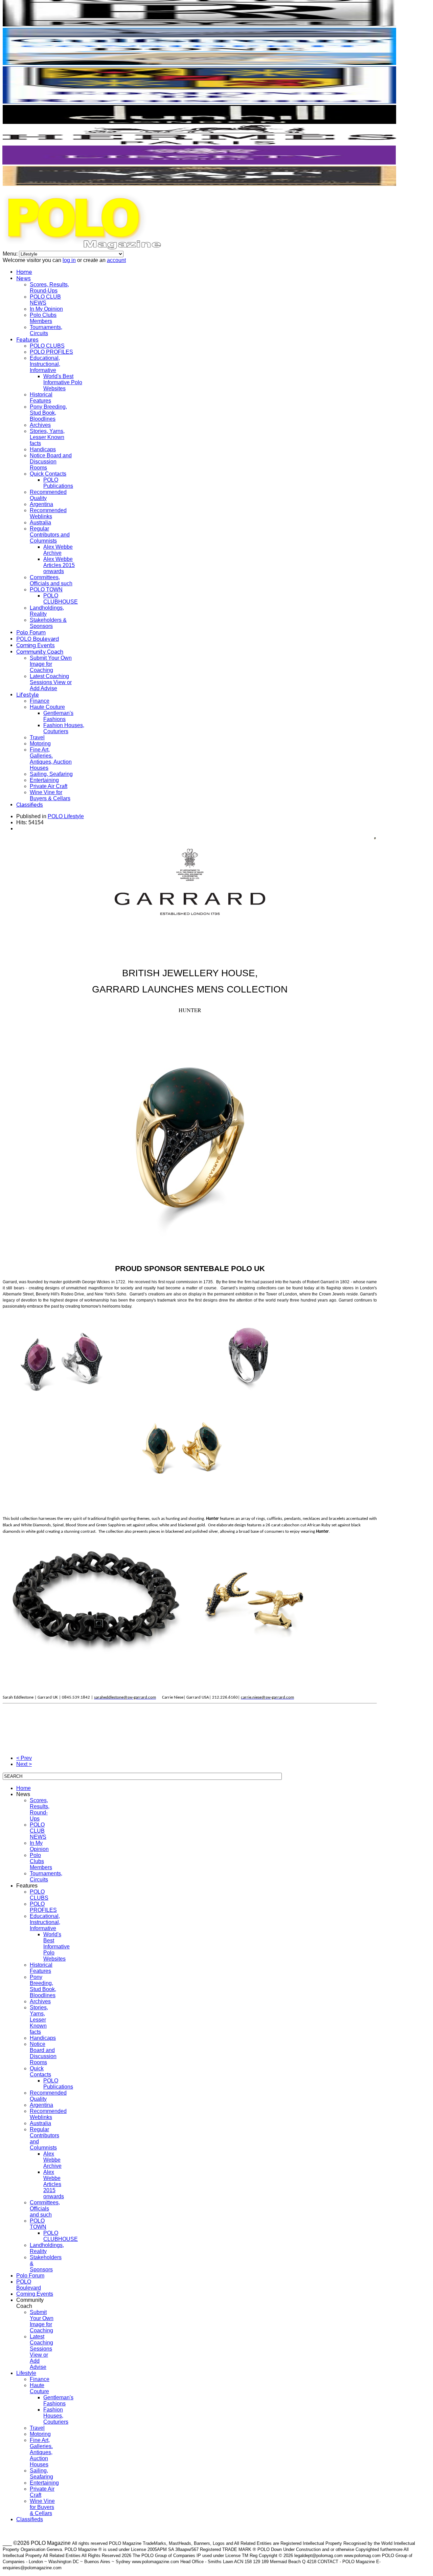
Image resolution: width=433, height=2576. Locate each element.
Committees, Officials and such (51, 580)
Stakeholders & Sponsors (48, 623)
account (116, 260)
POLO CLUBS (47, 346)
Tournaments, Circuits (46, 330)
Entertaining (44, 780)
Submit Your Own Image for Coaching (51, 664)
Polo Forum (31, 632)
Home (24, 272)
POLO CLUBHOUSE (61, 599)
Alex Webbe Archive (58, 550)
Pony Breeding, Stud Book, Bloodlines (48, 413)
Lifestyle (28, 695)
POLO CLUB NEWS (45, 300)
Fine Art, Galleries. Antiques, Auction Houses (51, 759)
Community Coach (40, 652)
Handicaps (43, 449)
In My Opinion (46, 309)
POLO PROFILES (51, 352)
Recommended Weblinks (48, 513)
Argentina (41, 504)
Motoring (40, 744)
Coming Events (36, 645)
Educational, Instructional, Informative (45, 364)
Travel (37, 737)
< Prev (24, 1758)
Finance (40, 701)
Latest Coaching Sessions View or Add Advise (51, 682)
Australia (40, 522)
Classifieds (30, 805)
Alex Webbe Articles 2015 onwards (59, 565)
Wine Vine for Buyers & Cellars (50, 795)
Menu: (11, 254)
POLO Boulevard (38, 639)
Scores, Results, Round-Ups (49, 288)
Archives (40, 425)
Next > (24, 1764)
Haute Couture (47, 707)
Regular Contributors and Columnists (50, 535)
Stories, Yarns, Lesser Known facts (47, 437)
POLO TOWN (46, 590)
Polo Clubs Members (43, 318)
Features (27, 340)
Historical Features (41, 398)
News (24, 278)
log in (69, 260)
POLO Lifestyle (66, 816)
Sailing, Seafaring (51, 774)
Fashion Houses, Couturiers (64, 728)
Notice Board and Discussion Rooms (51, 462)
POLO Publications (58, 483)
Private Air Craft (49, 786)
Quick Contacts (48, 474)
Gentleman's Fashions (58, 716)
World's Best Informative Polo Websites (63, 382)
